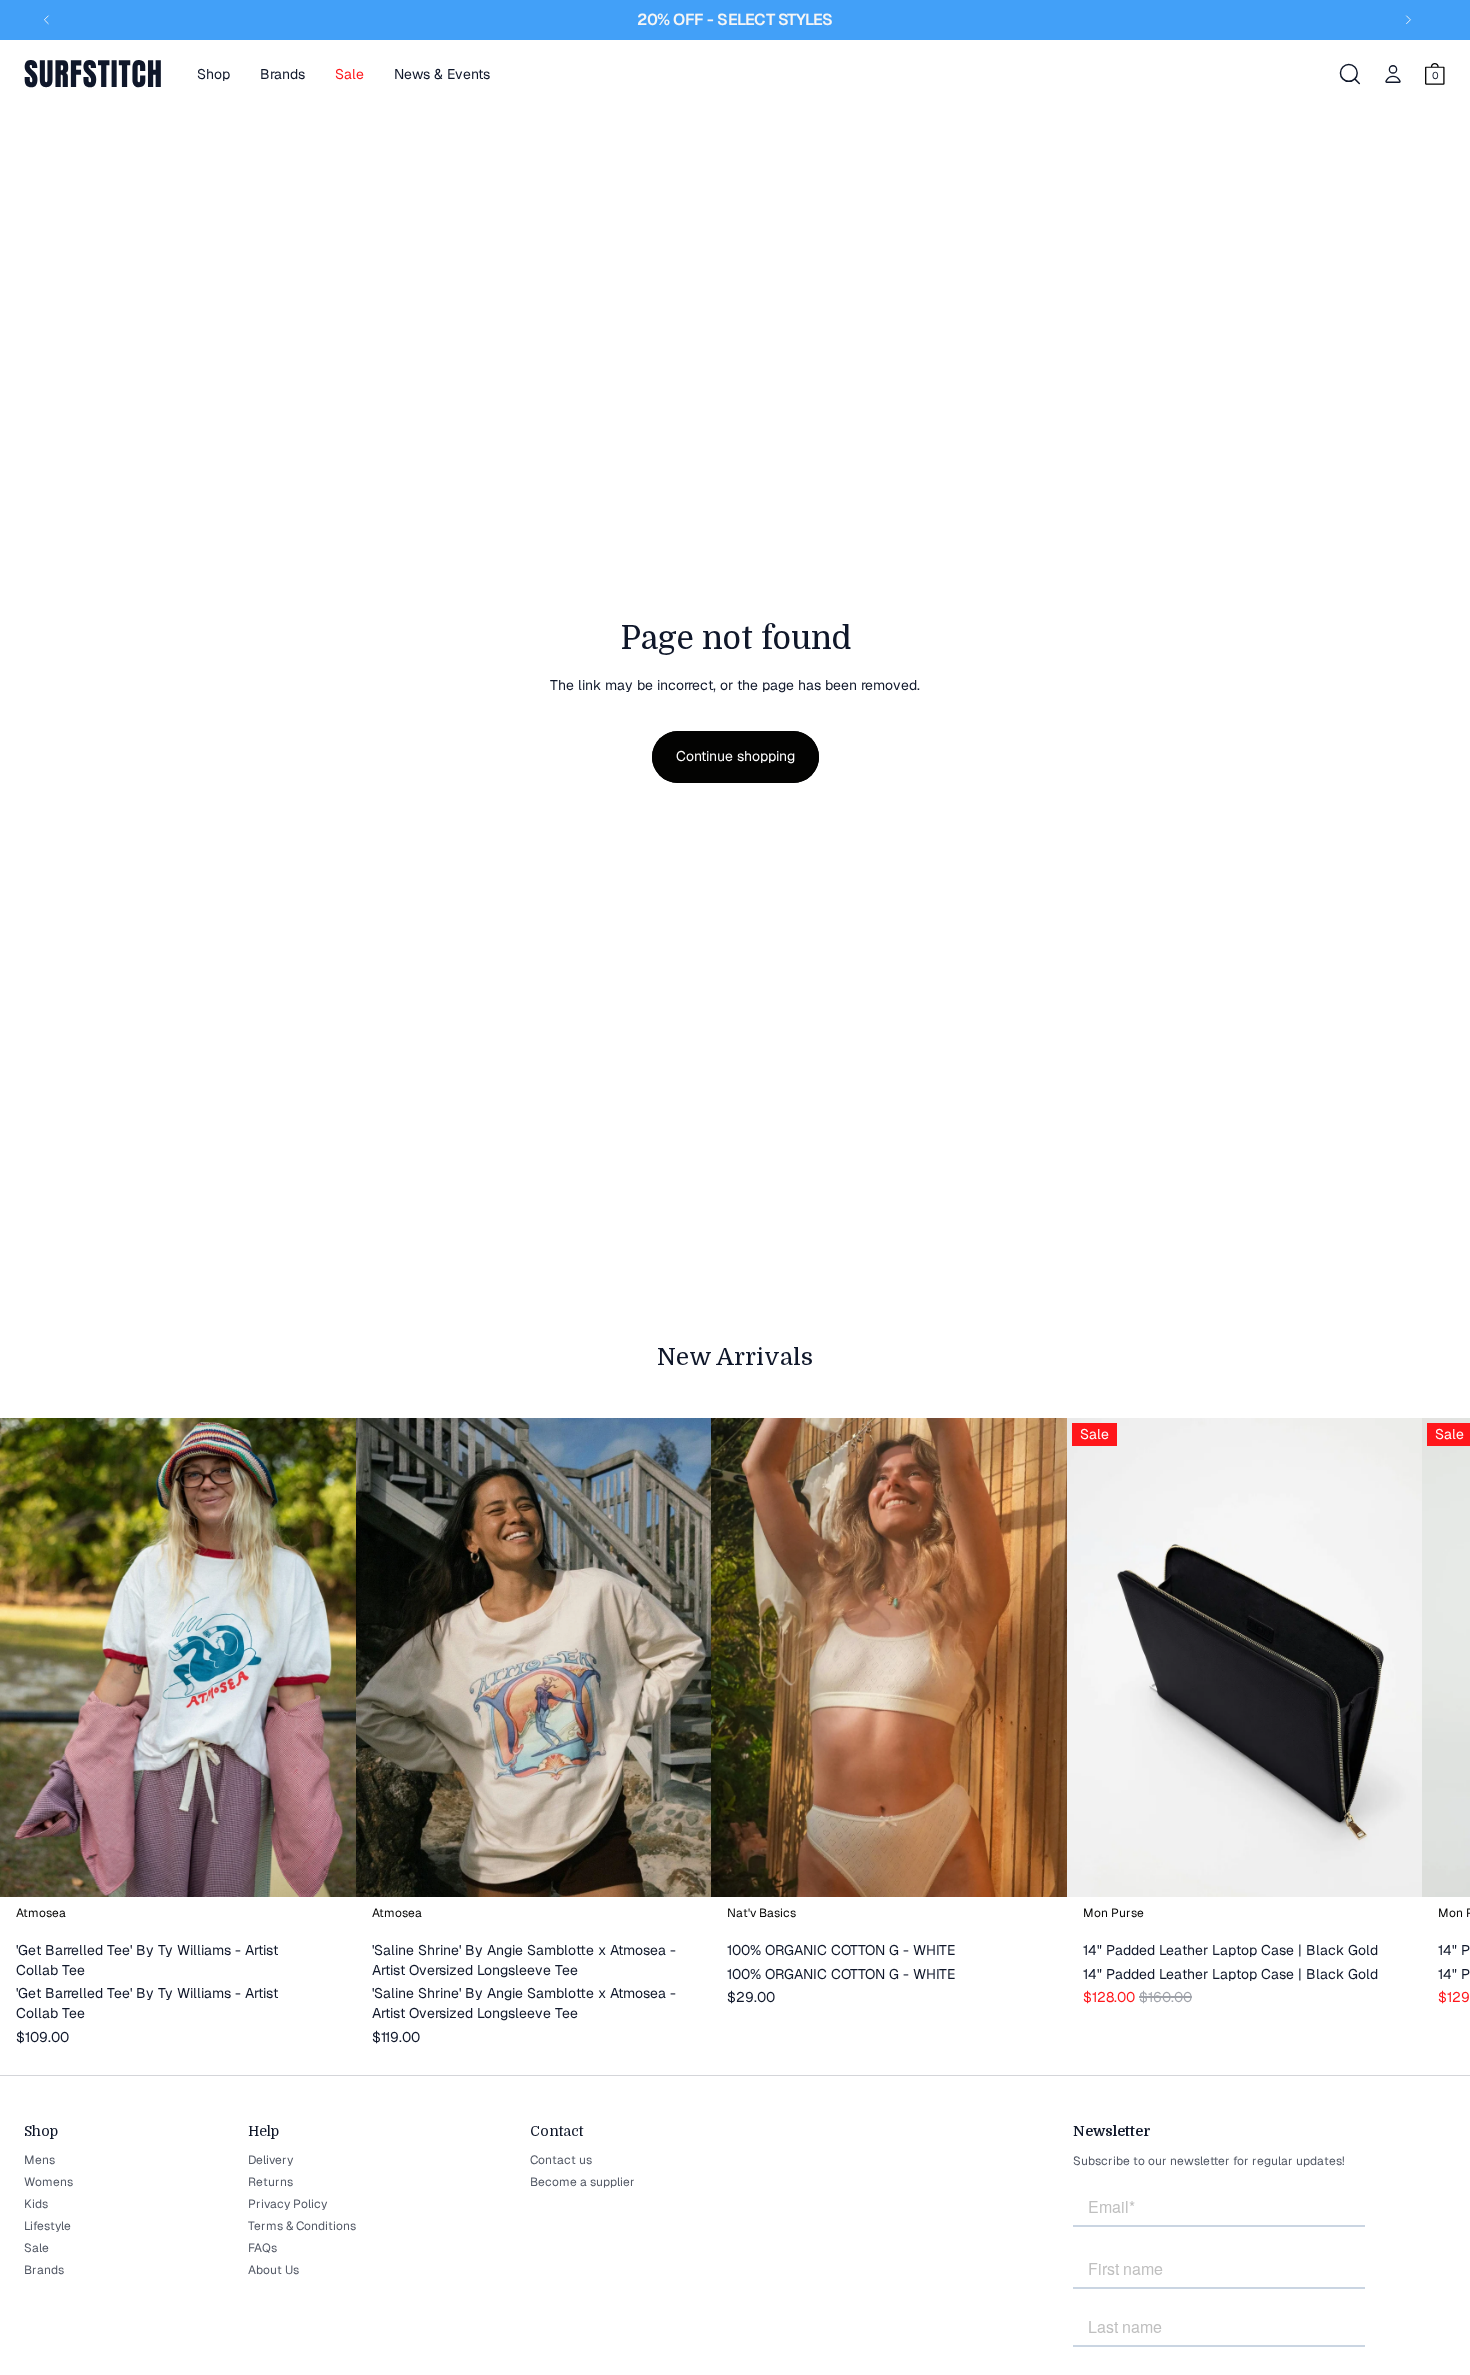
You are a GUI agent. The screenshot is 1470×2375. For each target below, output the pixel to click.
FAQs (262, 2248)
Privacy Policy (287, 2204)
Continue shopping (735, 756)
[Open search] (1350, 74)
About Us (273, 2270)
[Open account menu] (1393, 74)
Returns (270, 2182)
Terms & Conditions (302, 2226)
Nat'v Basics (761, 1913)
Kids (36, 2204)
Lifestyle (47, 2226)
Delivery (270, 2160)
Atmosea (41, 1913)
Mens (39, 2160)
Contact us (561, 2160)
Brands (44, 2270)
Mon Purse (1113, 1913)
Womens (48, 2182)
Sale (36, 2248)
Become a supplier (582, 2182)
